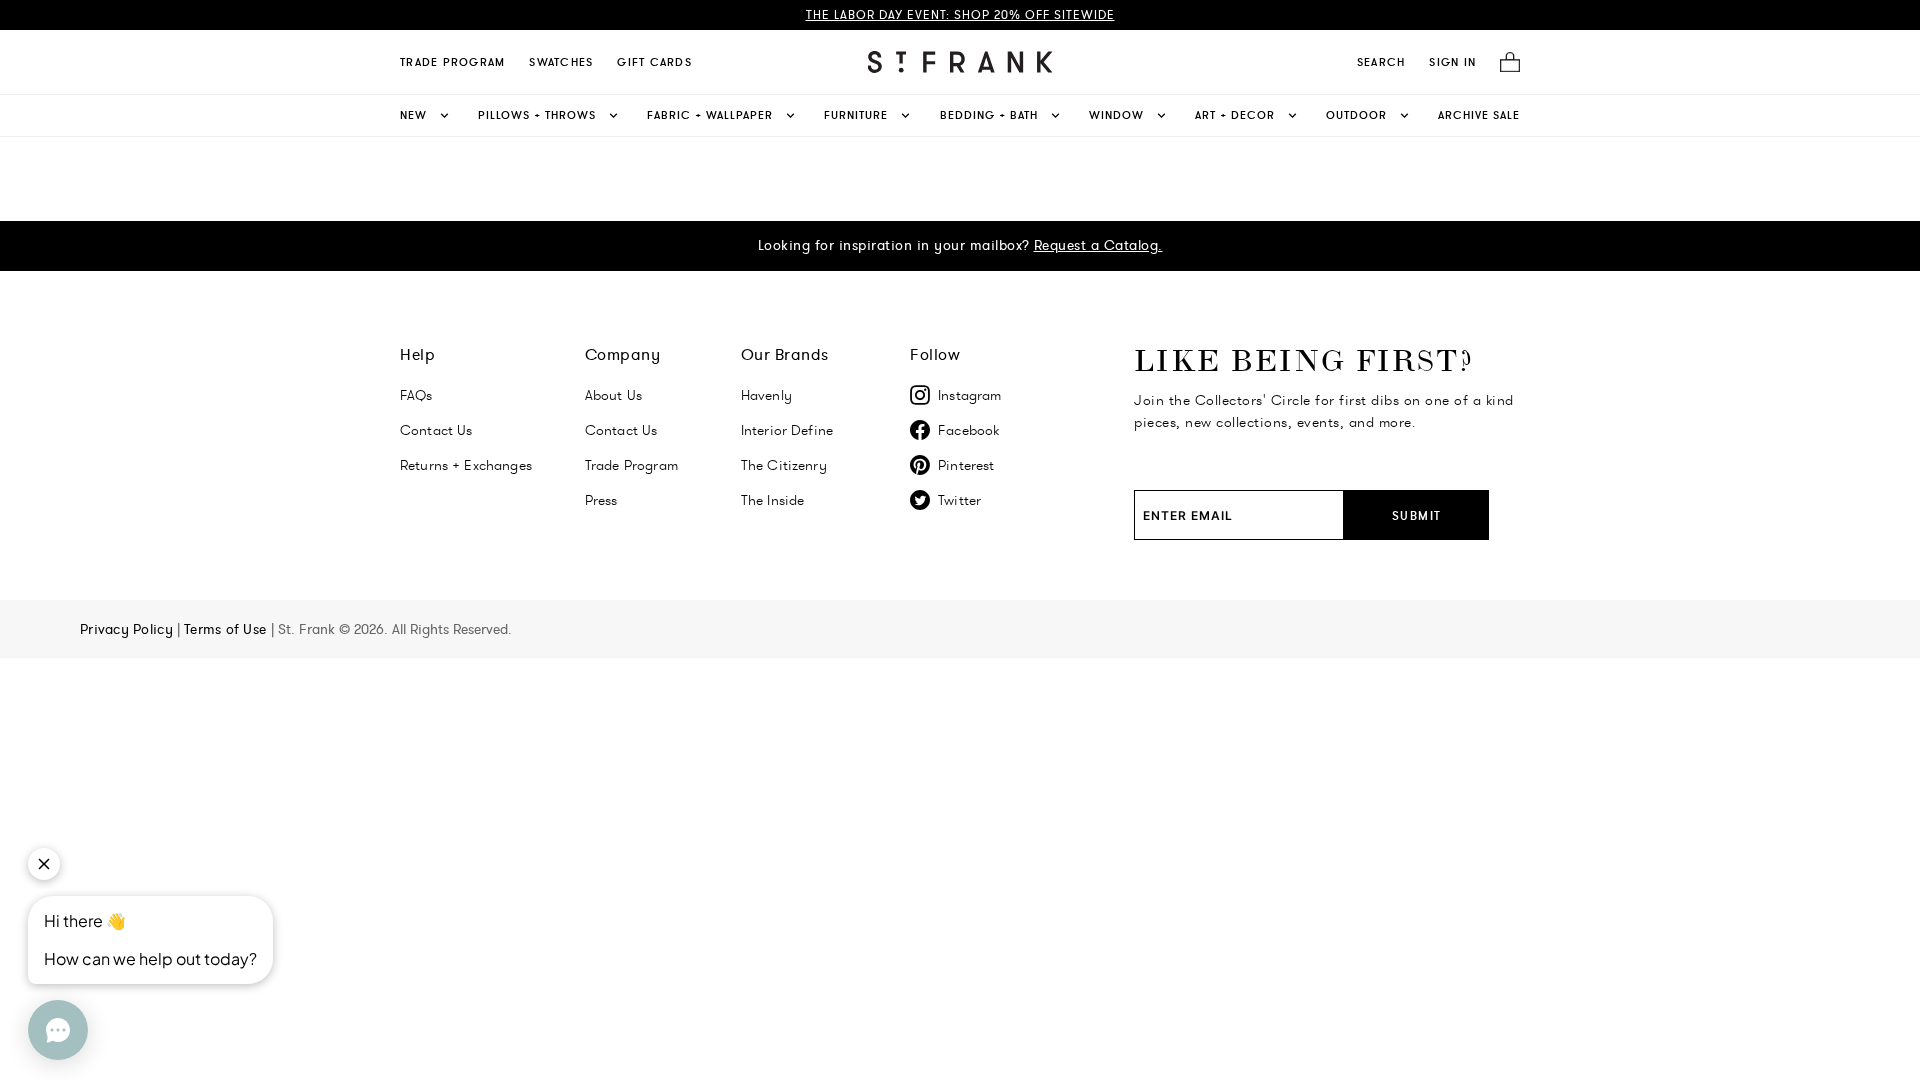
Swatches (561, 62)
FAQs (416, 395)
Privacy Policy (128, 629)
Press (601, 500)
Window (1116, 115)
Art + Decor (1235, 115)
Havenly (766, 395)
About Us (613, 395)
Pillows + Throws (537, 115)
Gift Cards (654, 62)
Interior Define (787, 430)
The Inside (773, 500)
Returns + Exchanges (466, 465)
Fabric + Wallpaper (710, 115)
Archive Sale (1479, 115)
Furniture (856, 115)
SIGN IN (1452, 62)
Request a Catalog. (1098, 245)
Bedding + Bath (989, 115)
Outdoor (1356, 115)
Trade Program (452, 62)
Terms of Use (227, 629)
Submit (1417, 515)
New (413, 115)
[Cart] (1504, 62)
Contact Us (436, 430)
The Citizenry (784, 465)
